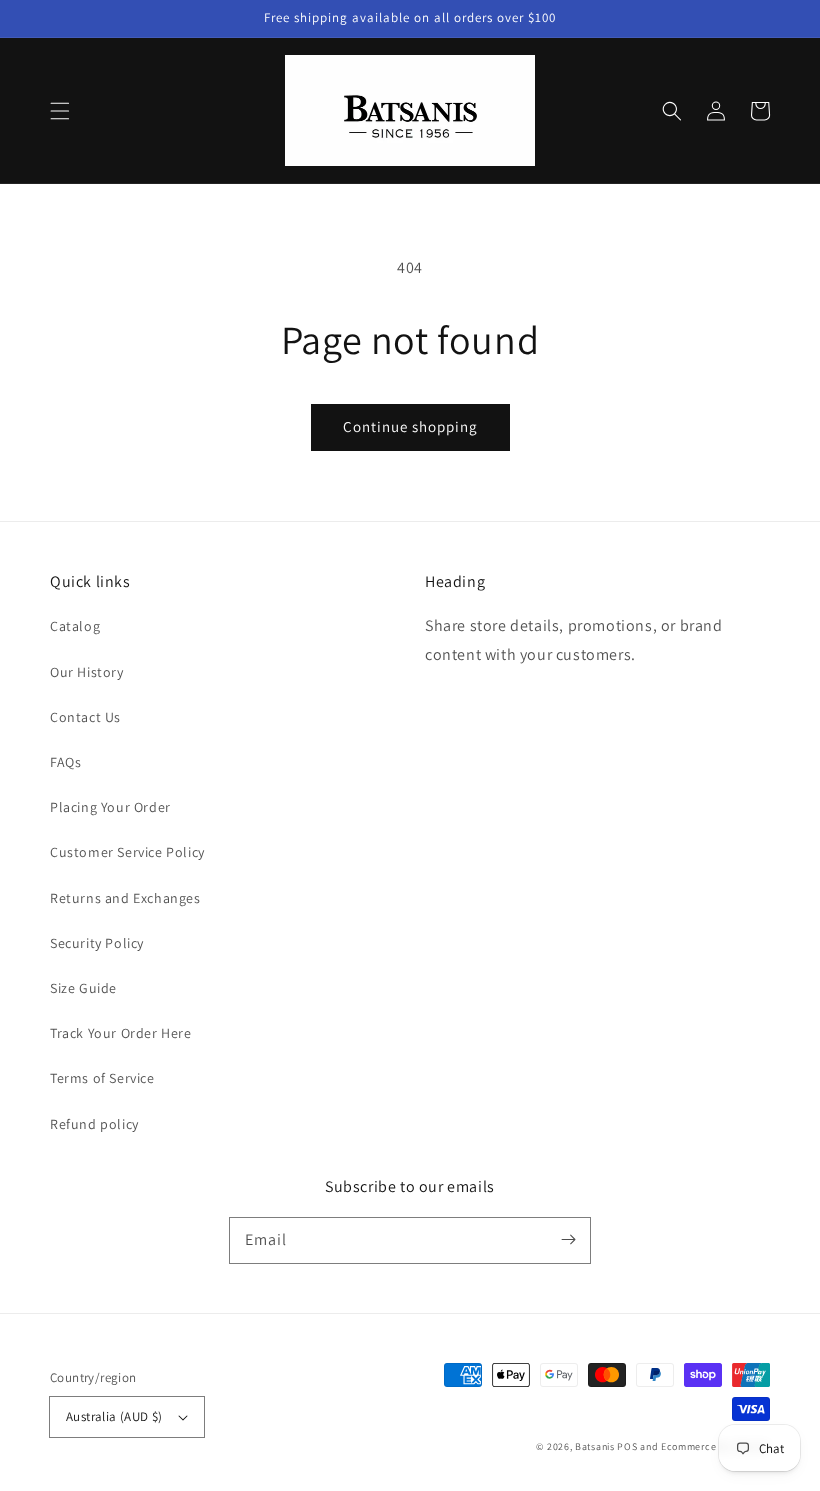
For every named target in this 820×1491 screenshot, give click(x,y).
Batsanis (595, 1446)
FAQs (65, 762)
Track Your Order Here (121, 1033)
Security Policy (97, 943)
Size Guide (83, 988)
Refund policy (94, 1124)
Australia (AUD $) (114, 1416)
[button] (60, 111)
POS (627, 1446)
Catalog (75, 626)
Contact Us (85, 717)
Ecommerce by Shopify (715, 1446)
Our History (87, 672)
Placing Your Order (110, 807)
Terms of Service (102, 1078)
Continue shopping (410, 426)
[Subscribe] (568, 1240)
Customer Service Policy (127, 852)
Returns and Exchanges (125, 898)
